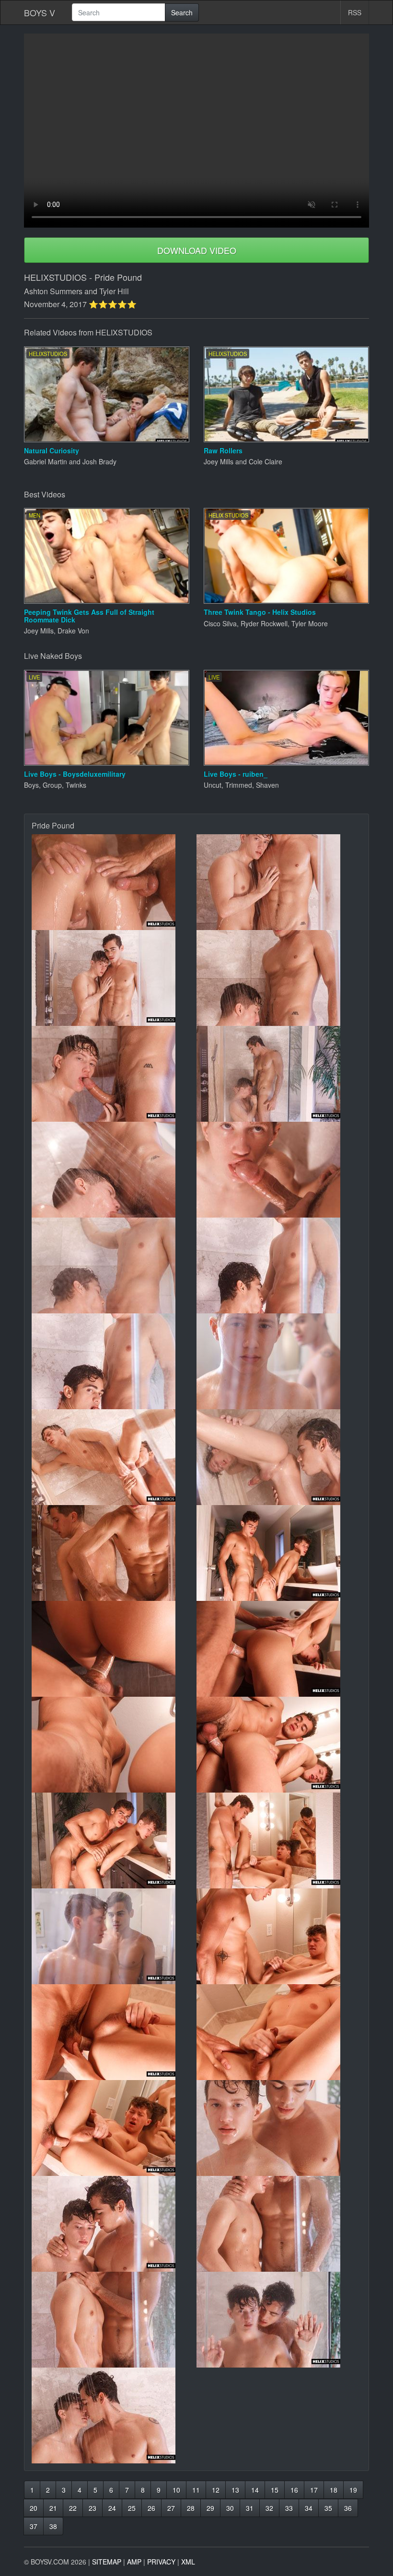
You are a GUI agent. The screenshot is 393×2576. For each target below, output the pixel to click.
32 (269, 2508)
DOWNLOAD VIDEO (197, 250)
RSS (355, 12)
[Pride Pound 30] (279, 2224)
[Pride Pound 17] (114, 1649)
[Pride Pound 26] (279, 2032)
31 (250, 2508)
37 (34, 2526)
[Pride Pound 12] (279, 1361)
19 (353, 2490)
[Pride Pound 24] (279, 1936)
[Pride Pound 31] (114, 2320)
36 (348, 2508)
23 (92, 2508)
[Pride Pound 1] (114, 882)
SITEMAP (107, 2562)
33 (289, 2508)
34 (309, 2508)
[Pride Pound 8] (279, 1170)
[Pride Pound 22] (279, 1840)
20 (34, 2508)
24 (112, 2508)
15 (275, 2490)
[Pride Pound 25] (114, 2032)
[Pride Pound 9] (114, 1265)
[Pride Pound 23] (114, 1936)
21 (53, 2508)
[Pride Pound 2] (279, 882)
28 (191, 2508)
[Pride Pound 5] (114, 1074)
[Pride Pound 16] (279, 1553)
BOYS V (40, 12)
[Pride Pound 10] (279, 1265)
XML (188, 2562)
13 (235, 2490)
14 (255, 2490)
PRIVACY (161, 2562)
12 (216, 2490)
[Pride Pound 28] (279, 2128)
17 (314, 2490)
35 (328, 2508)
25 (132, 2508)
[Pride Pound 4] (279, 978)
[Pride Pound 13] (114, 1457)
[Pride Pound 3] (114, 978)
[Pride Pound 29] (114, 2224)
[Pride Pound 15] (114, 1553)
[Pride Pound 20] (279, 1745)
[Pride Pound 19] (114, 1745)
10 (176, 2490)
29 (210, 2508)
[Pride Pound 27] (114, 2128)
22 (73, 2508)
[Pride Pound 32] (279, 2320)
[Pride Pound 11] (114, 1361)
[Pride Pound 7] (114, 1170)
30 (230, 2508)
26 (151, 2508)
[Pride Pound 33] (114, 2415)
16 (294, 2490)
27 (171, 2508)
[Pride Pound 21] (114, 1840)
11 (196, 2490)
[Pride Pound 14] (279, 1457)
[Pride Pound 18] (279, 1649)
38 (53, 2526)
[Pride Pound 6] (279, 1074)
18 (334, 2490)
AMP (134, 2562)
